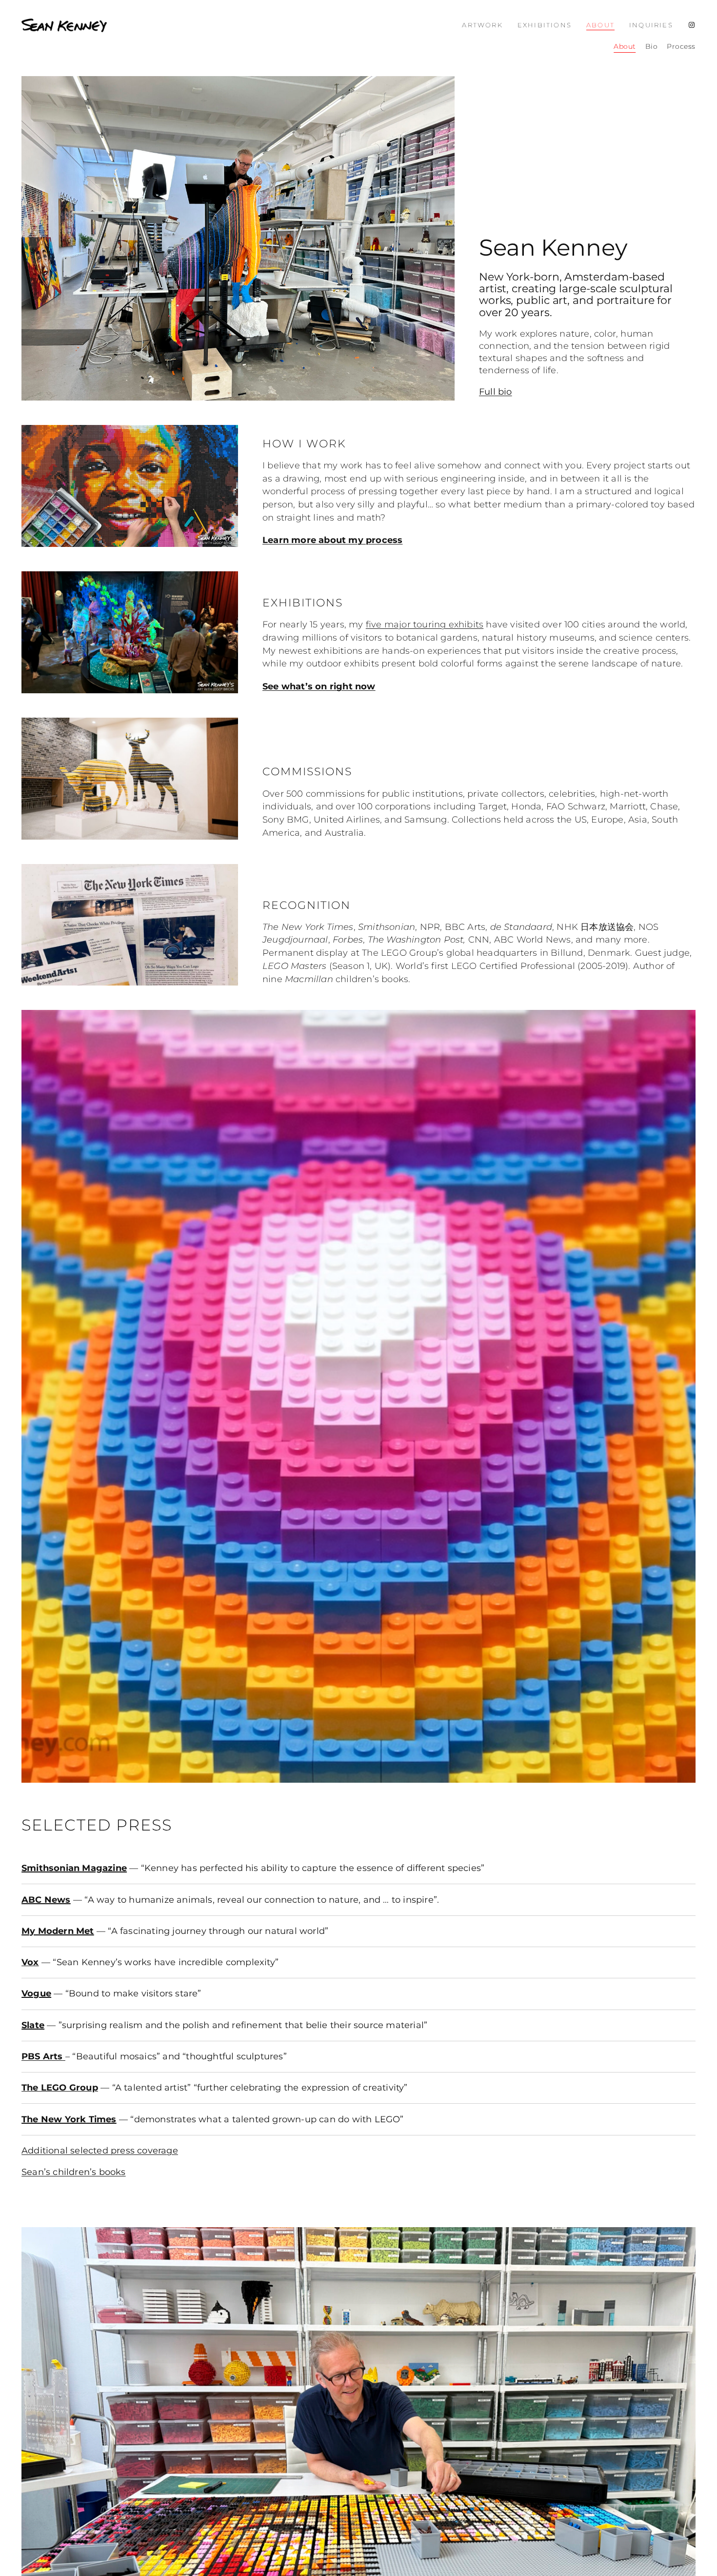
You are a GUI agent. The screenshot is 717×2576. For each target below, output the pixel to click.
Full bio (496, 392)
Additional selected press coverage (100, 2150)
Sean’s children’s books (74, 2172)
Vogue (36, 1993)
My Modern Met (58, 1931)
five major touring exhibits (425, 624)
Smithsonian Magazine (74, 1868)
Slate (33, 2025)
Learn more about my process (332, 540)
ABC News (46, 1900)
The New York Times (69, 2119)
